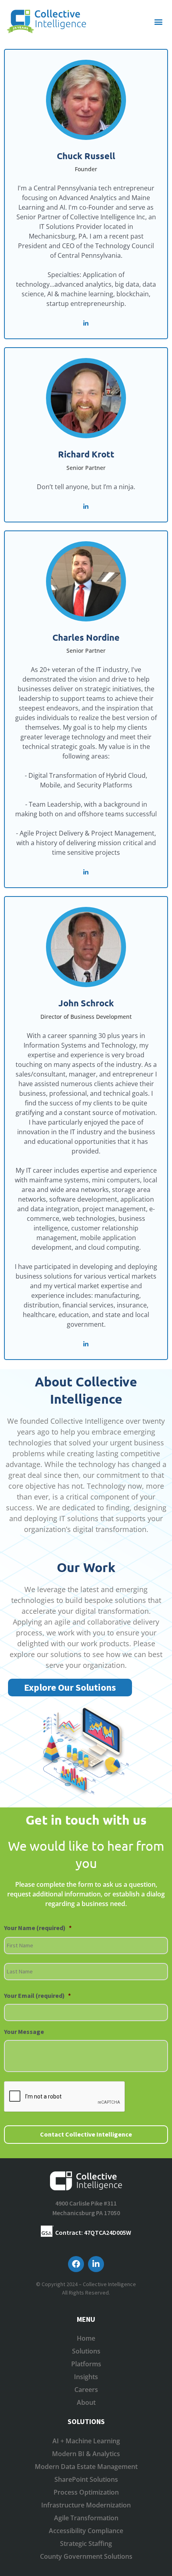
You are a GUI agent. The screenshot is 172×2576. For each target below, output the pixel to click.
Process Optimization (86, 2492)
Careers (86, 2390)
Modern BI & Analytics (86, 2454)
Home (86, 2338)
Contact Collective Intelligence (86, 2134)
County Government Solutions (86, 2556)
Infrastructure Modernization (86, 2505)
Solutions (86, 2351)
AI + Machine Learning (86, 2441)
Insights (86, 2377)
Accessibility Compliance (86, 2531)
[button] (159, 21)
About (86, 2402)
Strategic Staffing (86, 2544)
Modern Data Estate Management (86, 2467)
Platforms (86, 2364)
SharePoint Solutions (86, 2479)
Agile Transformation (86, 2518)
